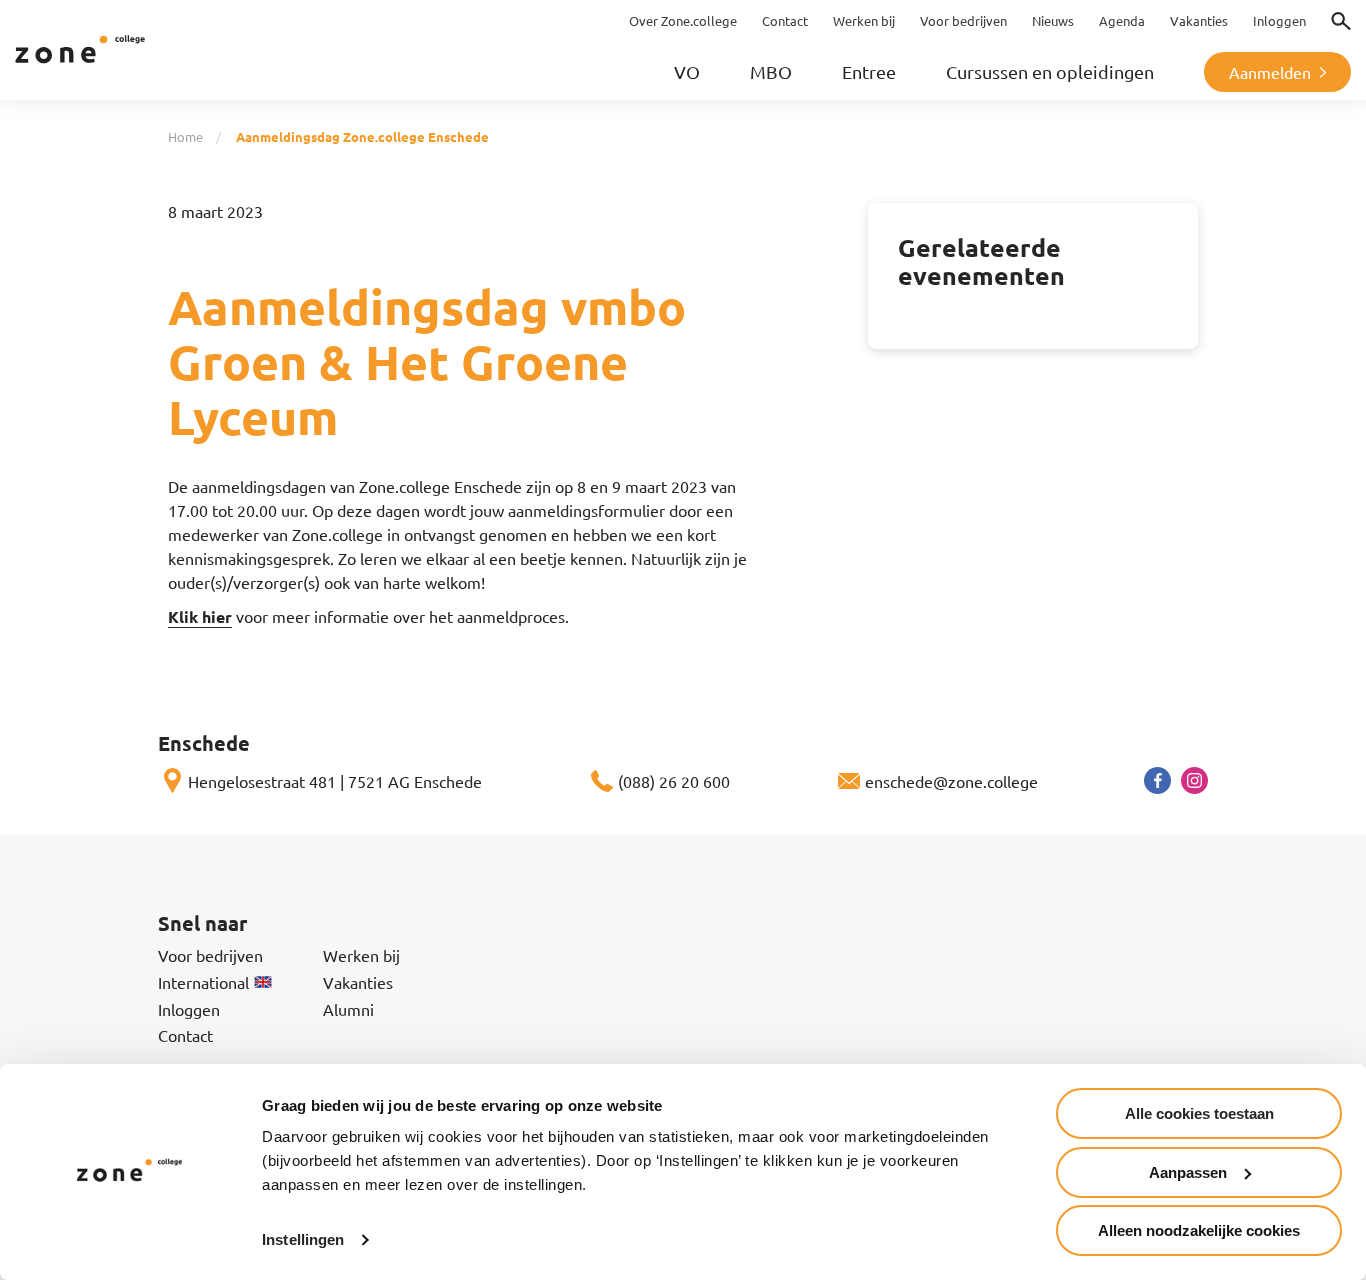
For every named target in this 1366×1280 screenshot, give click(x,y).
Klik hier (200, 616)
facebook (1157, 780)
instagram (1194, 780)
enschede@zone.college (951, 781)
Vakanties (358, 982)
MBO (771, 71)
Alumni (348, 1009)
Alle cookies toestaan (1199, 1113)
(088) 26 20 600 (674, 781)
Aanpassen (1188, 1172)
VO (687, 71)
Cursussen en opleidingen (1050, 71)
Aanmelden (1270, 72)
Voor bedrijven (210, 955)
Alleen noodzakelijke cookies (1199, 1230)
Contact (185, 1035)
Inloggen (189, 1009)
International (203, 982)
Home (185, 136)
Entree (869, 71)
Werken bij (361, 955)
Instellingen (303, 1239)
